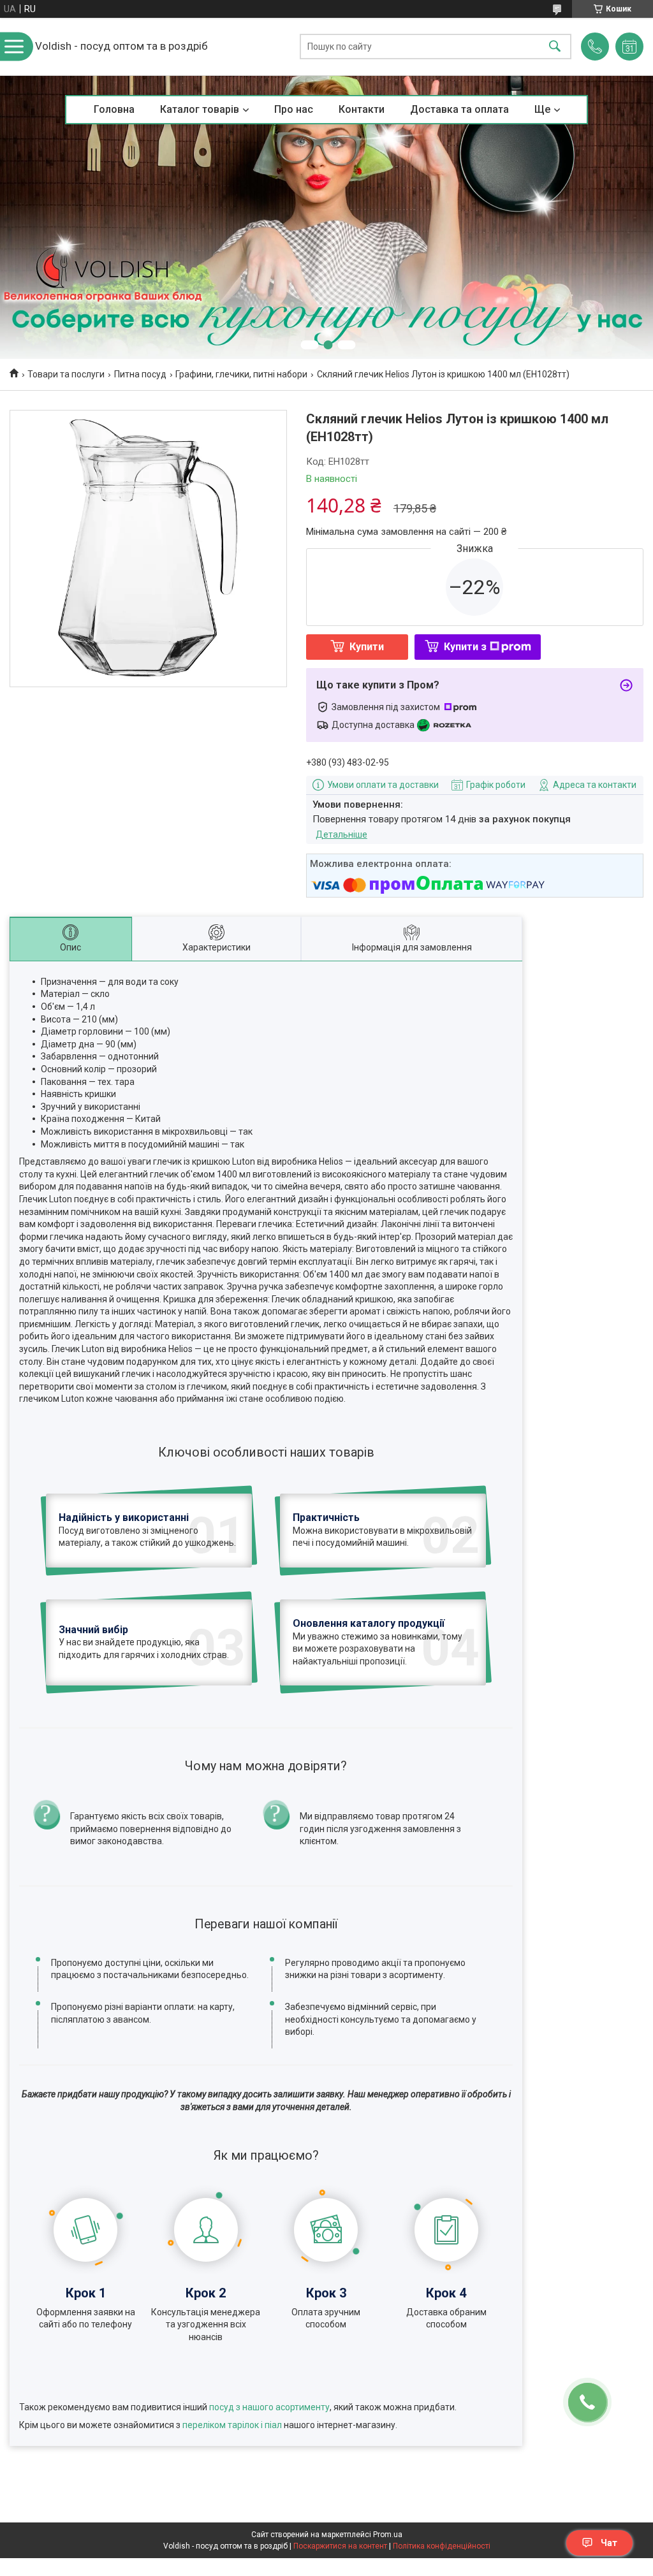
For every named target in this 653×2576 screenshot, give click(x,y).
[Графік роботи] (629, 47)
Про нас (294, 109)
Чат (609, 2543)
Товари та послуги (66, 374)
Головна (114, 109)
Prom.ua (388, 2535)
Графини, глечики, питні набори (241, 374)
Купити (367, 647)
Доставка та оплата (459, 109)
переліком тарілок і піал (232, 2425)
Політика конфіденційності (442, 2546)
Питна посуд (140, 374)
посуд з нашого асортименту (269, 2407)
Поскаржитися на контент (340, 2546)
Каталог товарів (200, 109)
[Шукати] (555, 47)
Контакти (362, 109)
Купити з (465, 647)
